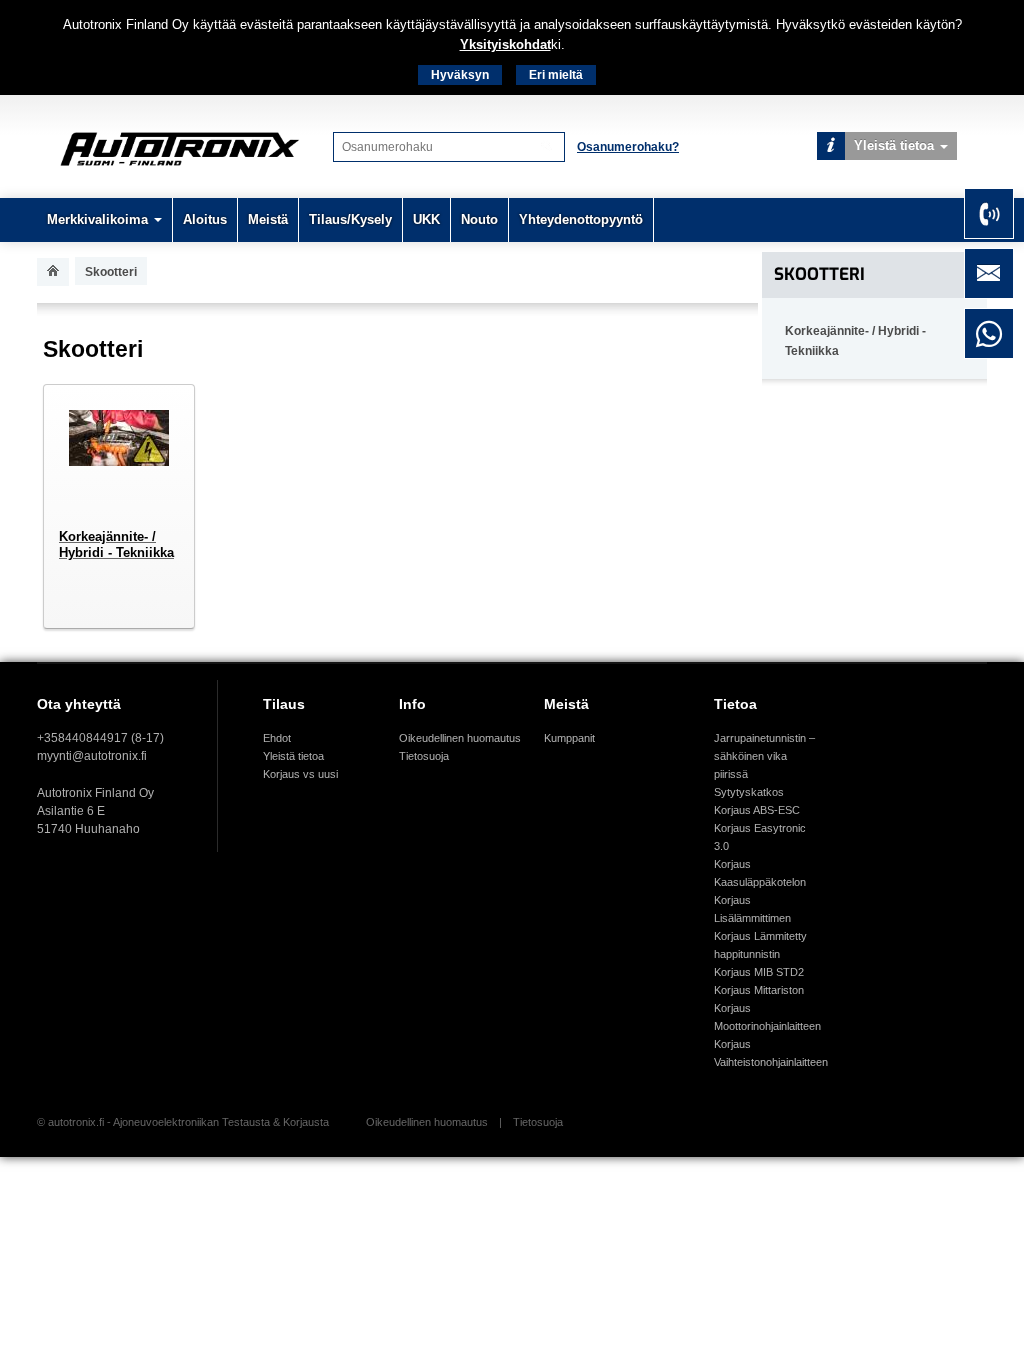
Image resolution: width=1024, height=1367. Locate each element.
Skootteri (819, 274)
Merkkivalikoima (97, 219)
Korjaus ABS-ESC (757, 810)
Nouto (479, 219)
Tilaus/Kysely (350, 219)
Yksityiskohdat (505, 44)
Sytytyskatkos (749, 792)
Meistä (268, 219)
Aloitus (205, 219)
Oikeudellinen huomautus (460, 738)
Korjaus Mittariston (759, 990)
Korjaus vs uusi (300, 774)
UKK (426, 219)
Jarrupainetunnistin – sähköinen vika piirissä (764, 756)
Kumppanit (569, 738)
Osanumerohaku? (628, 147)
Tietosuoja (424, 756)
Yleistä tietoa (894, 145)
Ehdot (277, 738)
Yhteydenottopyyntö (581, 219)
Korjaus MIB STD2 (759, 972)
